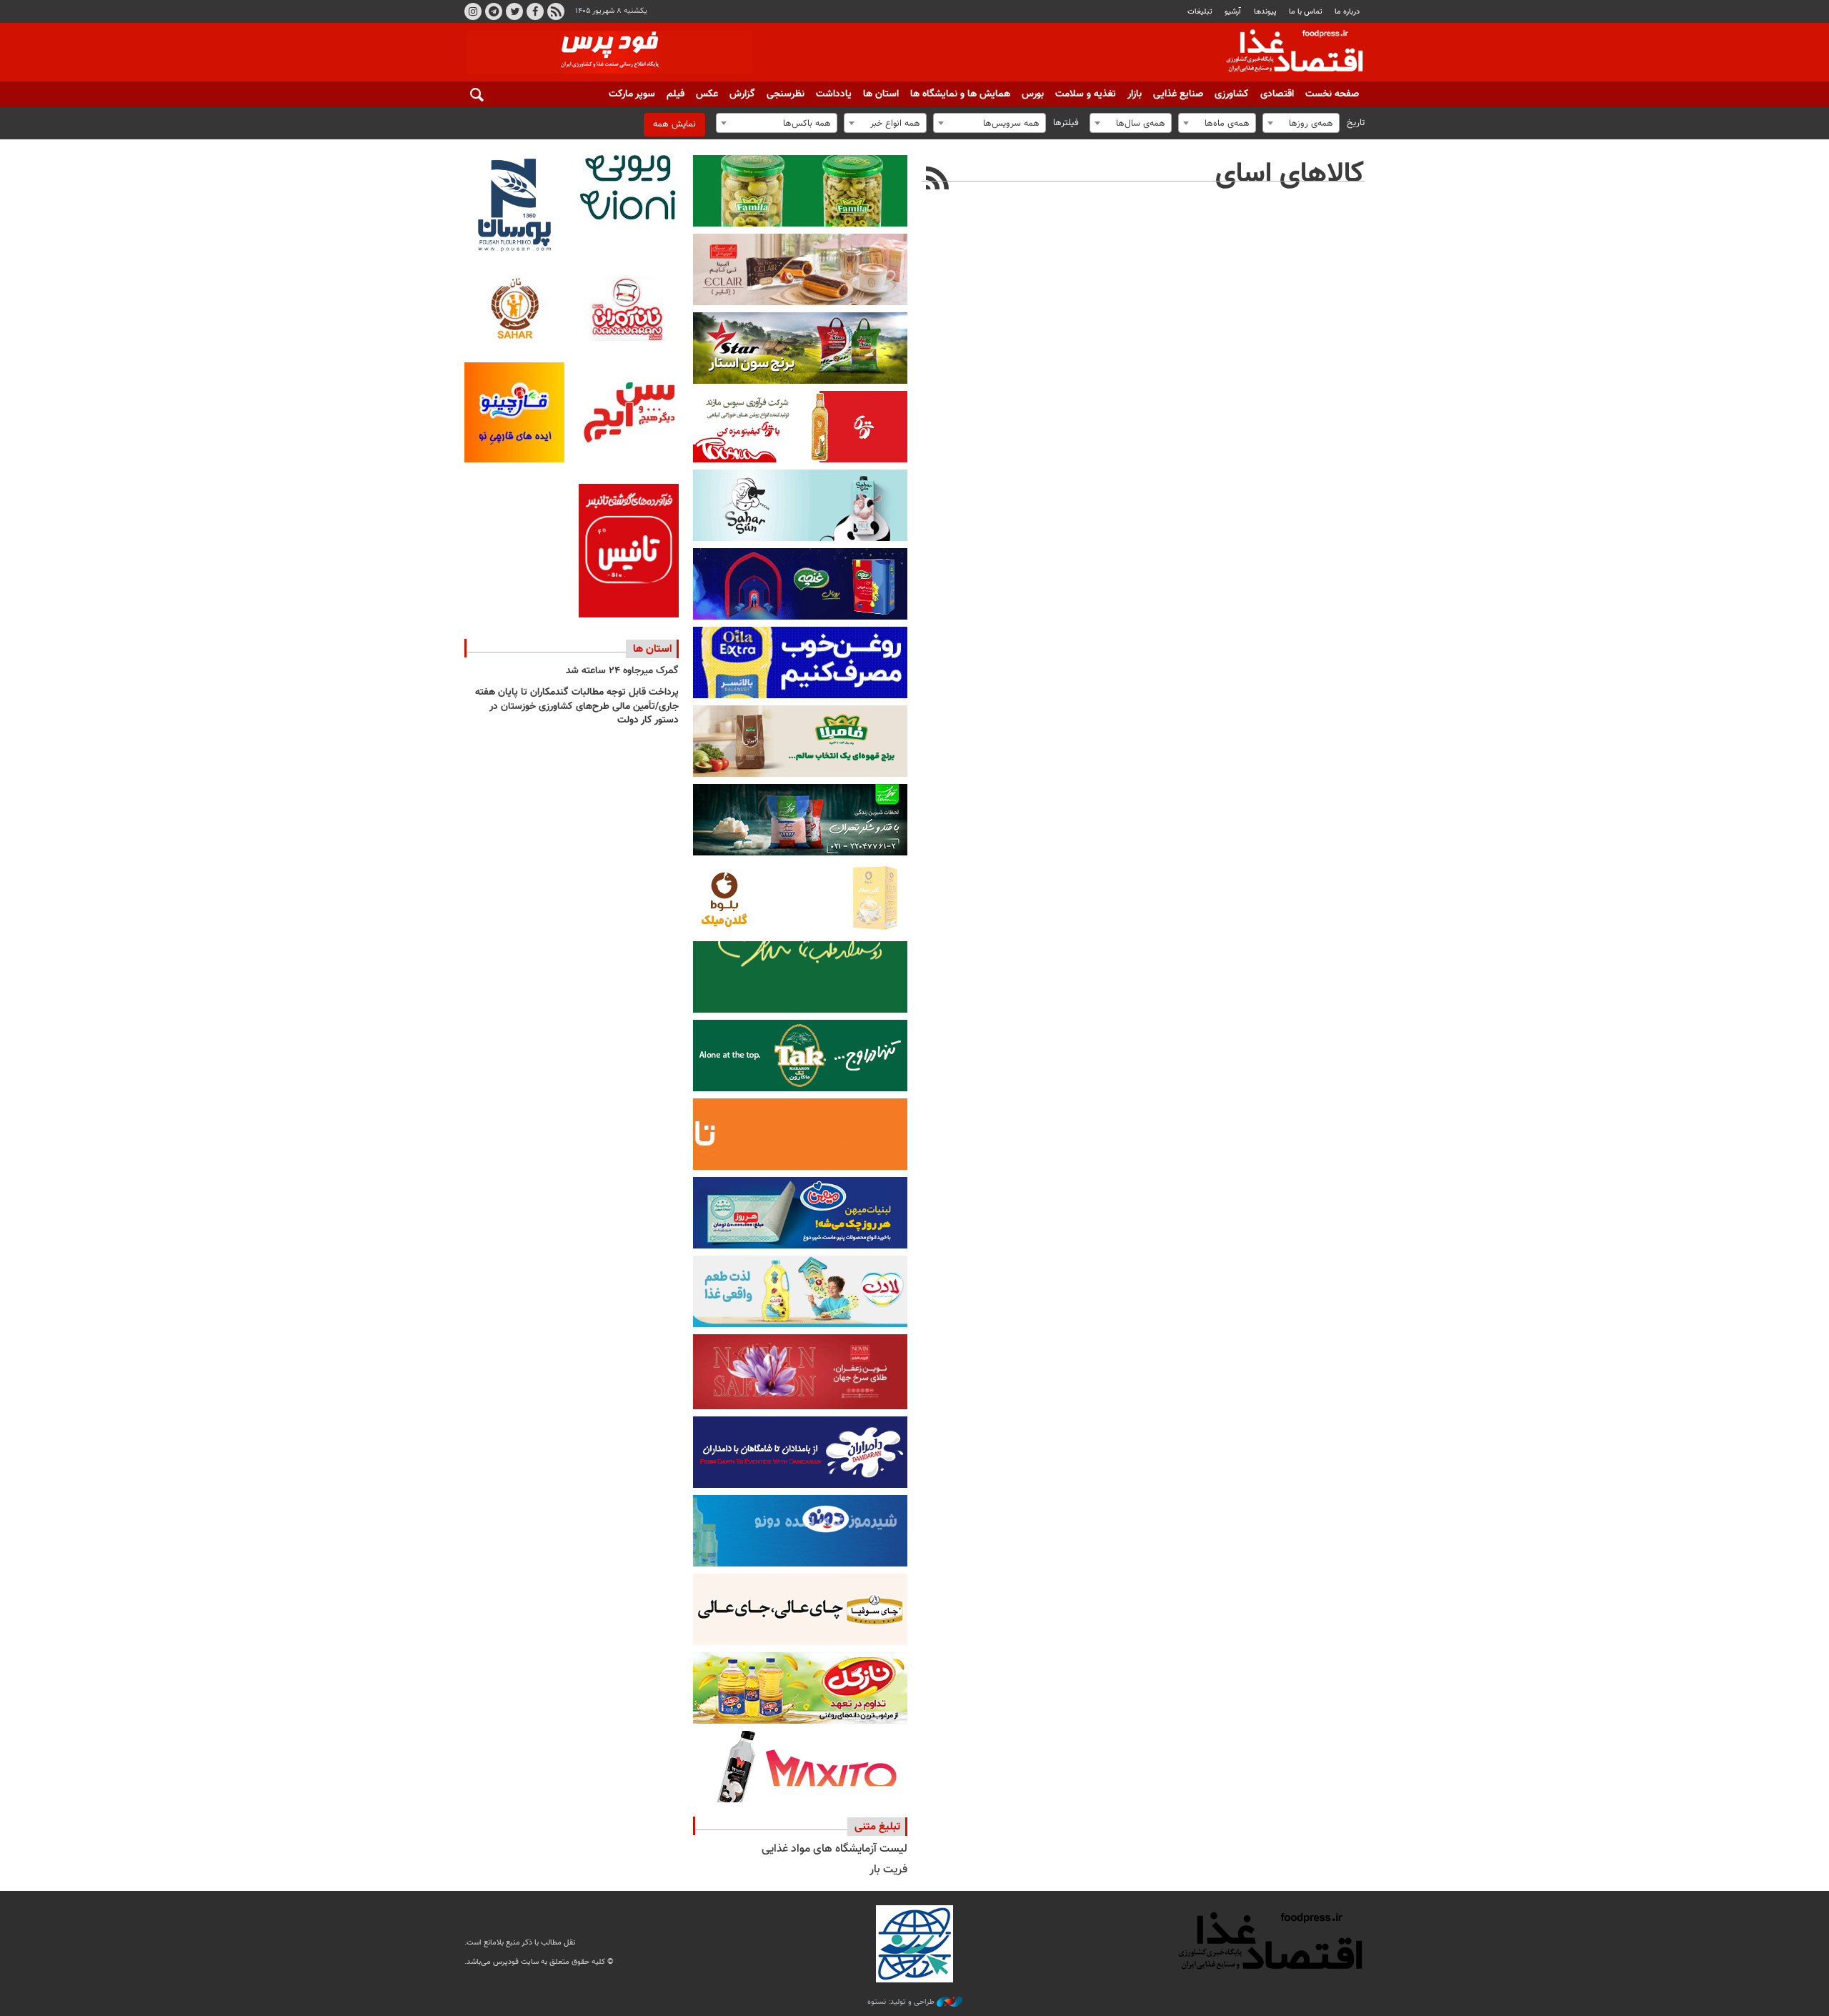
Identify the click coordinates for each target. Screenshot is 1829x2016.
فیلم (676, 94)
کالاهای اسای (1290, 174)
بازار (1135, 94)
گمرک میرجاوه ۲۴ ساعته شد (622, 671)
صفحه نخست (1332, 94)
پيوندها (1265, 12)
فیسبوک (535, 11)
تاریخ (1356, 123)
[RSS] (938, 180)
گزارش (742, 94)
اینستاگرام (473, 11)
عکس (707, 94)
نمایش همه (674, 124)
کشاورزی (1232, 94)
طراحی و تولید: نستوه (902, 2002)
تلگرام (494, 11)
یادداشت (834, 94)
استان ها (881, 94)
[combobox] (1301, 123)
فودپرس (1286, 53)
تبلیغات (1200, 12)
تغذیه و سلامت (1086, 94)
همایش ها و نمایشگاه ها (960, 94)
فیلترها (1066, 123)
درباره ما (1347, 12)
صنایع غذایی (1178, 94)
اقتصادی (1277, 94)
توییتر (514, 11)
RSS (556, 11)
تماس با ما (1306, 12)
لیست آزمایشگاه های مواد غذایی (834, 1849)
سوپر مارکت (632, 94)
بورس (1033, 94)
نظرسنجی (786, 94)
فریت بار (888, 1870)
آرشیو (1233, 12)
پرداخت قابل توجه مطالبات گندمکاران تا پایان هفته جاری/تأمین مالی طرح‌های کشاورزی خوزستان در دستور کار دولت (577, 706)
